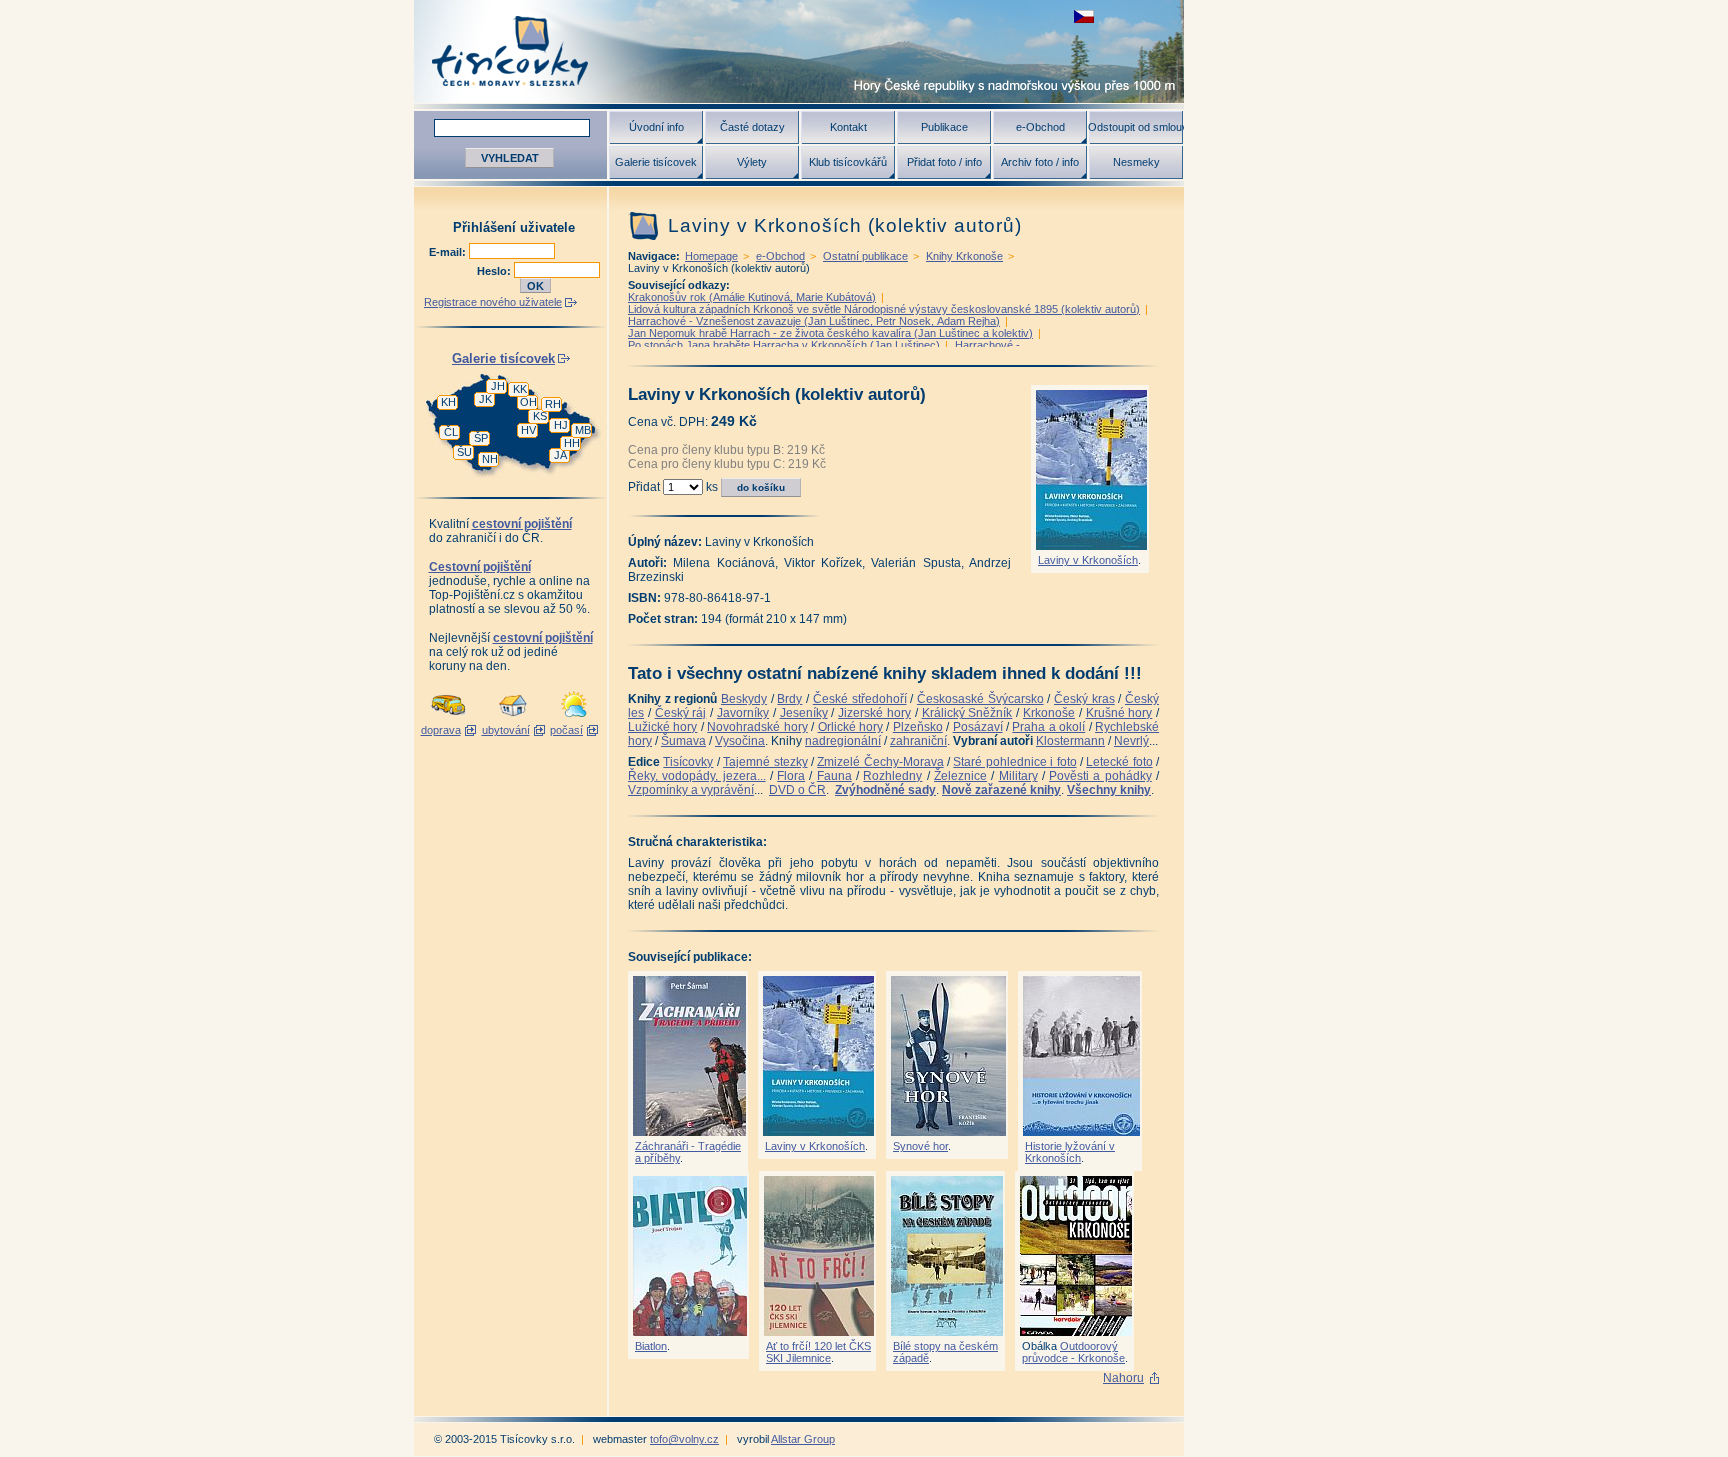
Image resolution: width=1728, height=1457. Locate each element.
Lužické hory (662, 727)
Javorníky (743, 713)
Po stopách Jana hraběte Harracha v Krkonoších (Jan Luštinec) (784, 345)
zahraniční (918, 741)
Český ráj (681, 713)
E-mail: (449, 252)
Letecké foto (1119, 762)
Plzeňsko (918, 727)
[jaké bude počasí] (574, 718)
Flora (791, 776)
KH (448, 402)
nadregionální (843, 741)
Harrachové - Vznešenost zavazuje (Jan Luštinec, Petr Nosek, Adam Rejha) (814, 321)
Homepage (711, 256)
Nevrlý (1131, 741)
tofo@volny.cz (684, 1439)
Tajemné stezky (765, 762)
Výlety (752, 162)
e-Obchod (1040, 127)
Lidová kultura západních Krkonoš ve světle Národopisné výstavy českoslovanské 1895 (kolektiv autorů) (884, 309)
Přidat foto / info (944, 162)
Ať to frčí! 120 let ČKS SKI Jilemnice (818, 1352)
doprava (441, 730)
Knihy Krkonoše (964, 256)
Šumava (683, 741)
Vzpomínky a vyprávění (691, 790)
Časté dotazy (752, 127)
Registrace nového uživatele (493, 302)
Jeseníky (804, 713)
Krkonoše (1049, 713)
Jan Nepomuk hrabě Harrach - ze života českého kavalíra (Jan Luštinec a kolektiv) (830, 333)
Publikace (944, 127)
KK (520, 389)
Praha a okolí (1048, 727)
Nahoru (1123, 1378)
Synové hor (920, 1146)
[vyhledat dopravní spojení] (448, 718)
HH (572, 443)
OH (528, 402)
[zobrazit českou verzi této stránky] (1084, 16)
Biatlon (651, 1346)
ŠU (464, 452)
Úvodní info (656, 127)
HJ (561, 425)
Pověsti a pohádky (1100, 776)
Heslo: (495, 271)
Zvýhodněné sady (885, 790)
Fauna (834, 776)
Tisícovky (688, 762)
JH (498, 386)
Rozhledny (892, 776)
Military (1018, 776)
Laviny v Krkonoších (1088, 560)
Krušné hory (1119, 713)
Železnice (960, 776)
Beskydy (744, 699)
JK (485, 399)
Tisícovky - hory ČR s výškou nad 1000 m (799, 51)
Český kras (1084, 699)
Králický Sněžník (967, 713)
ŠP (481, 438)
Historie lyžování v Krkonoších (1070, 1152)
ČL (451, 432)
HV (528, 430)
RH (553, 404)
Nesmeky (1136, 162)
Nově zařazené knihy (1001, 790)
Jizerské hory (874, 713)
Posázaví (978, 727)
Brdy (789, 699)
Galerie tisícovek (656, 162)
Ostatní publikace (865, 256)
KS (540, 416)
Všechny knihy (1109, 790)
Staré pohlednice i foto (1014, 762)
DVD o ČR (797, 790)
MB (583, 430)
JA (560, 455)
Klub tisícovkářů (848, 162)
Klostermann (1070, 741)
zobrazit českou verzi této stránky (1084, 16)
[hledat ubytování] (513, 718)
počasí (566, 730)
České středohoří (860, 699)
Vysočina (740, 741)
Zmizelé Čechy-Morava (880, 762)
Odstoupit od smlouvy (1136, 127)
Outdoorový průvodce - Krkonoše (1073, 1352)
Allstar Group (803, 1439)
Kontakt (848, 127)
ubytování (506, 730)
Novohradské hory (757, 727)
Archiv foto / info (1040, 162)
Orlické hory (850, 727)
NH (490, 459)
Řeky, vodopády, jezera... (697, 776)
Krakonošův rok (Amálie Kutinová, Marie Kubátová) (752, 297)
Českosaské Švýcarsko (980, 699)
